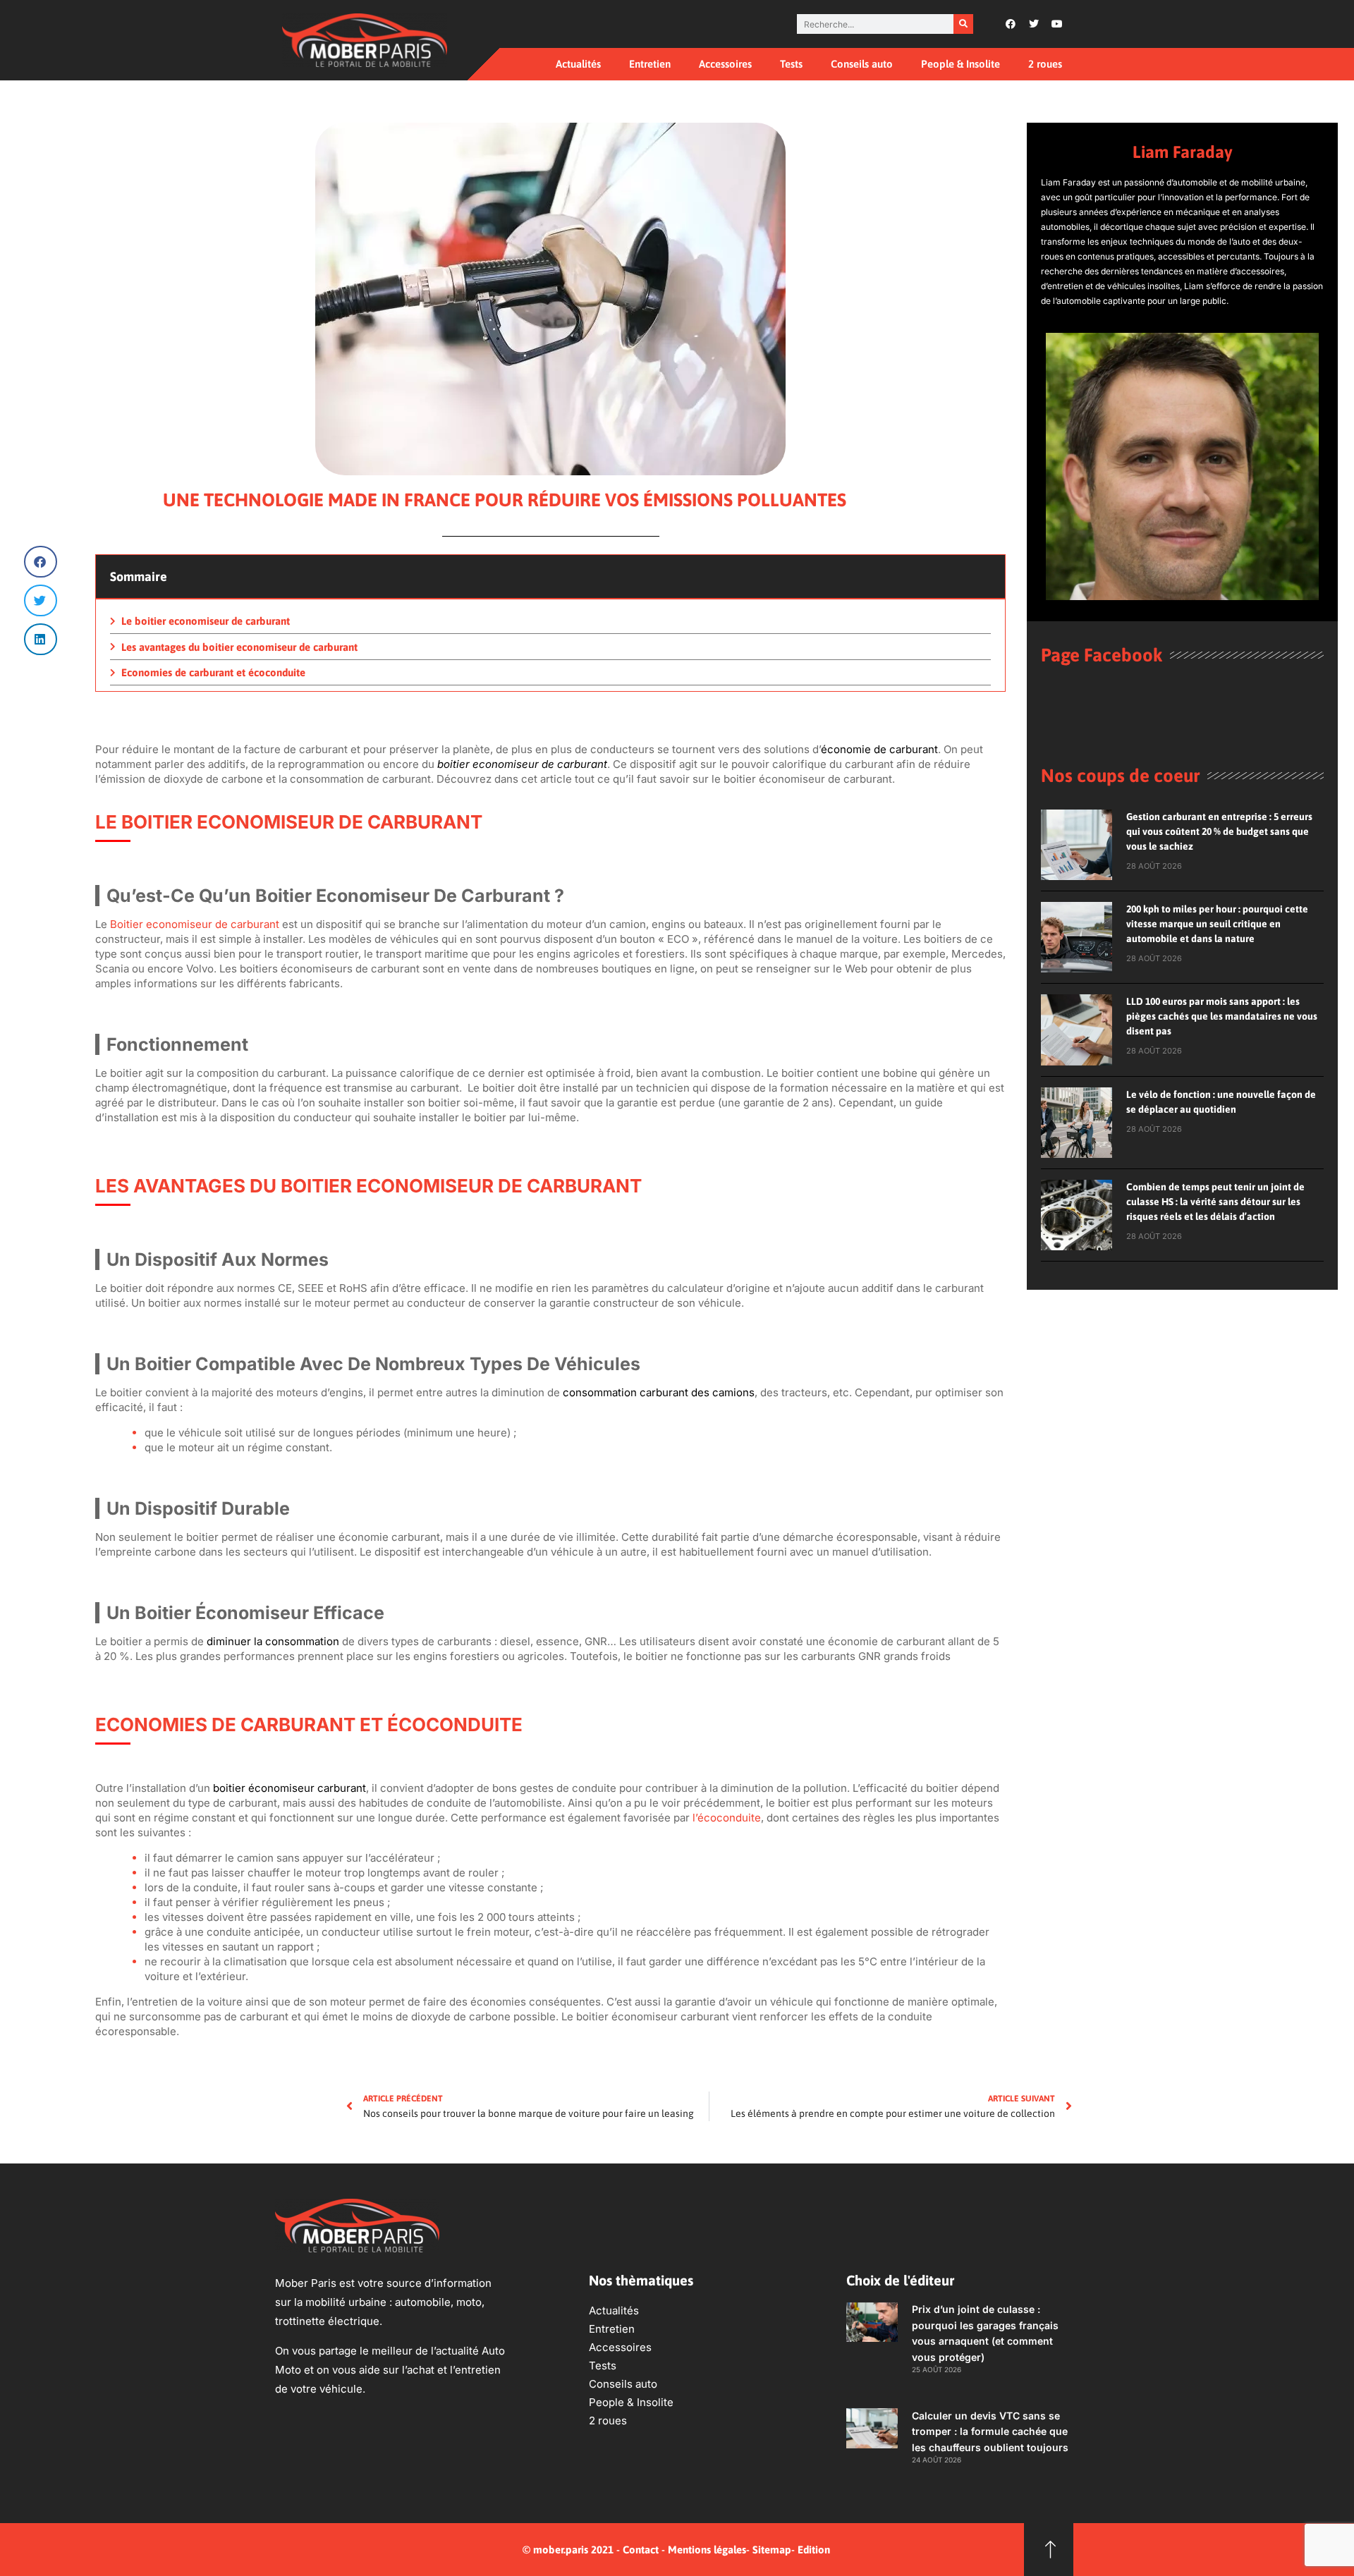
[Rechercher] (963, 24)
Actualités (578, 64)
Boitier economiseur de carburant (195, 924)
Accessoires (725, 64)
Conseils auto (862, 64)
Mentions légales (707, 2550)
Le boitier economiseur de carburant (206, 621)
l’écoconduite (727, 1818)
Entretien (650, 64)
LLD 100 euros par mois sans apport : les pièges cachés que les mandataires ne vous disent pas (1222, 1016)
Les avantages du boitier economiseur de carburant (239, 647)
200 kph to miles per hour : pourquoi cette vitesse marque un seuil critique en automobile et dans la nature (1217, 924)
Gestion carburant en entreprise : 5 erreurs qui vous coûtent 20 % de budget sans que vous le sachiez (1219, 831)
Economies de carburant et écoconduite (213, 672)
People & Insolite (960, 64)
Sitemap (772, 2550)
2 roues (1045, 64)
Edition (814, 2550)
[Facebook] (1011, 24)
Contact (641, 2550)
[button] (41, 562)
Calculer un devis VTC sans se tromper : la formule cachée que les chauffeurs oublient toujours (990, 2431)
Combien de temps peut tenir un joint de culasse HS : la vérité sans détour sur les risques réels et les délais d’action (1215, 1202)
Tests (791, 64)
